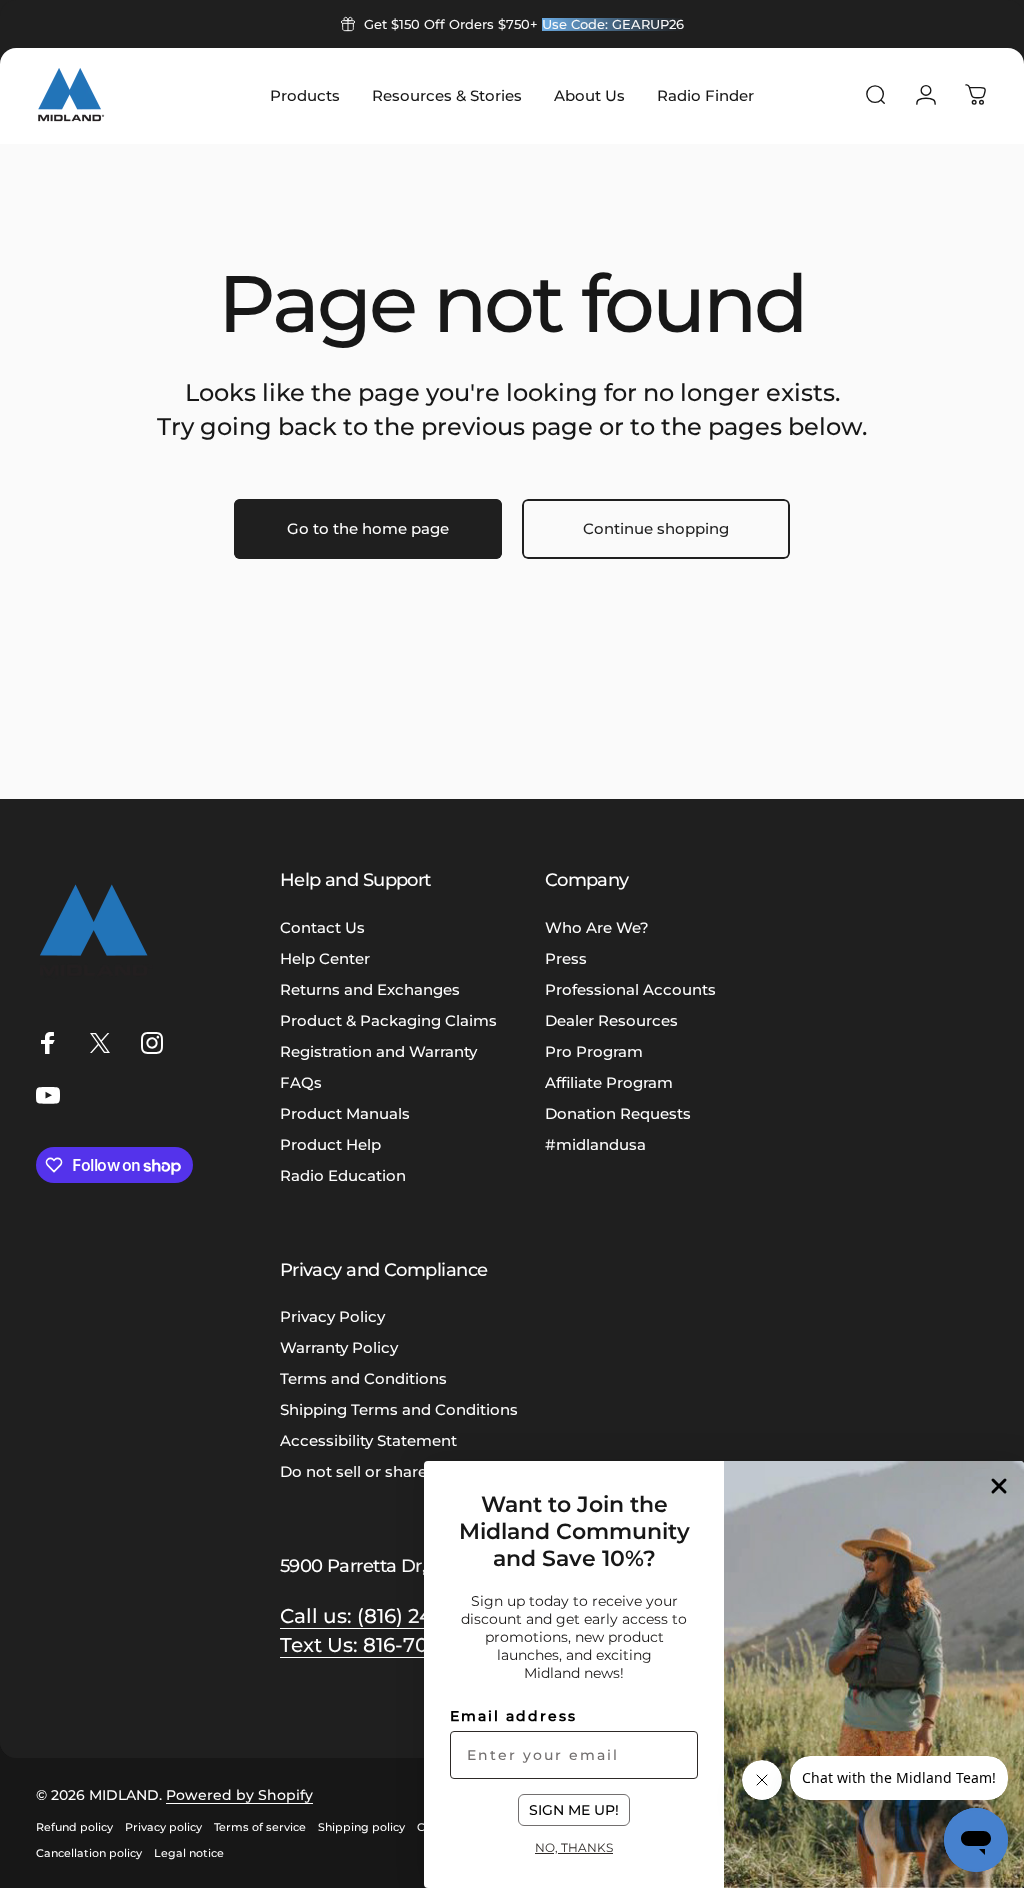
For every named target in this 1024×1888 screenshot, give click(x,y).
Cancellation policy (89, 1853)
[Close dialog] (999, 1486)
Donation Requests (618, 1113)
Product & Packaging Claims (388, 1020)
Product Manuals (345, 1113)
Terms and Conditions (363, 1378)
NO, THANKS (574, 1847)
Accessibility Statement (368, 1440)
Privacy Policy (332, 1316)
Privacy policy (163, 1827)
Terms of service (260, 1827)
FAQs (301, 1082)
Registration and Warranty (378, 1051)
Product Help (330, 1144)
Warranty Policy (339, 1347)
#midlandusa (595, 1144)
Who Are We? (597, 927)
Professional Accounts (630, 989)
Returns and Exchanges (370, 989)
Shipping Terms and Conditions (399, 1409)
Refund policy (74, 1827)
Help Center (325, 958)
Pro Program (594, 1051)
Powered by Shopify (239, 1795)
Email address (513, 1716)
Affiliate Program (609, 1082)
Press (566, 958)
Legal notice (189, 1853)
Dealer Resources (611, 1020)
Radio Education (343, 1175)
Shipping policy (361, 1827)
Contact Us (322, 927)
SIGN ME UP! (574, 1810)
